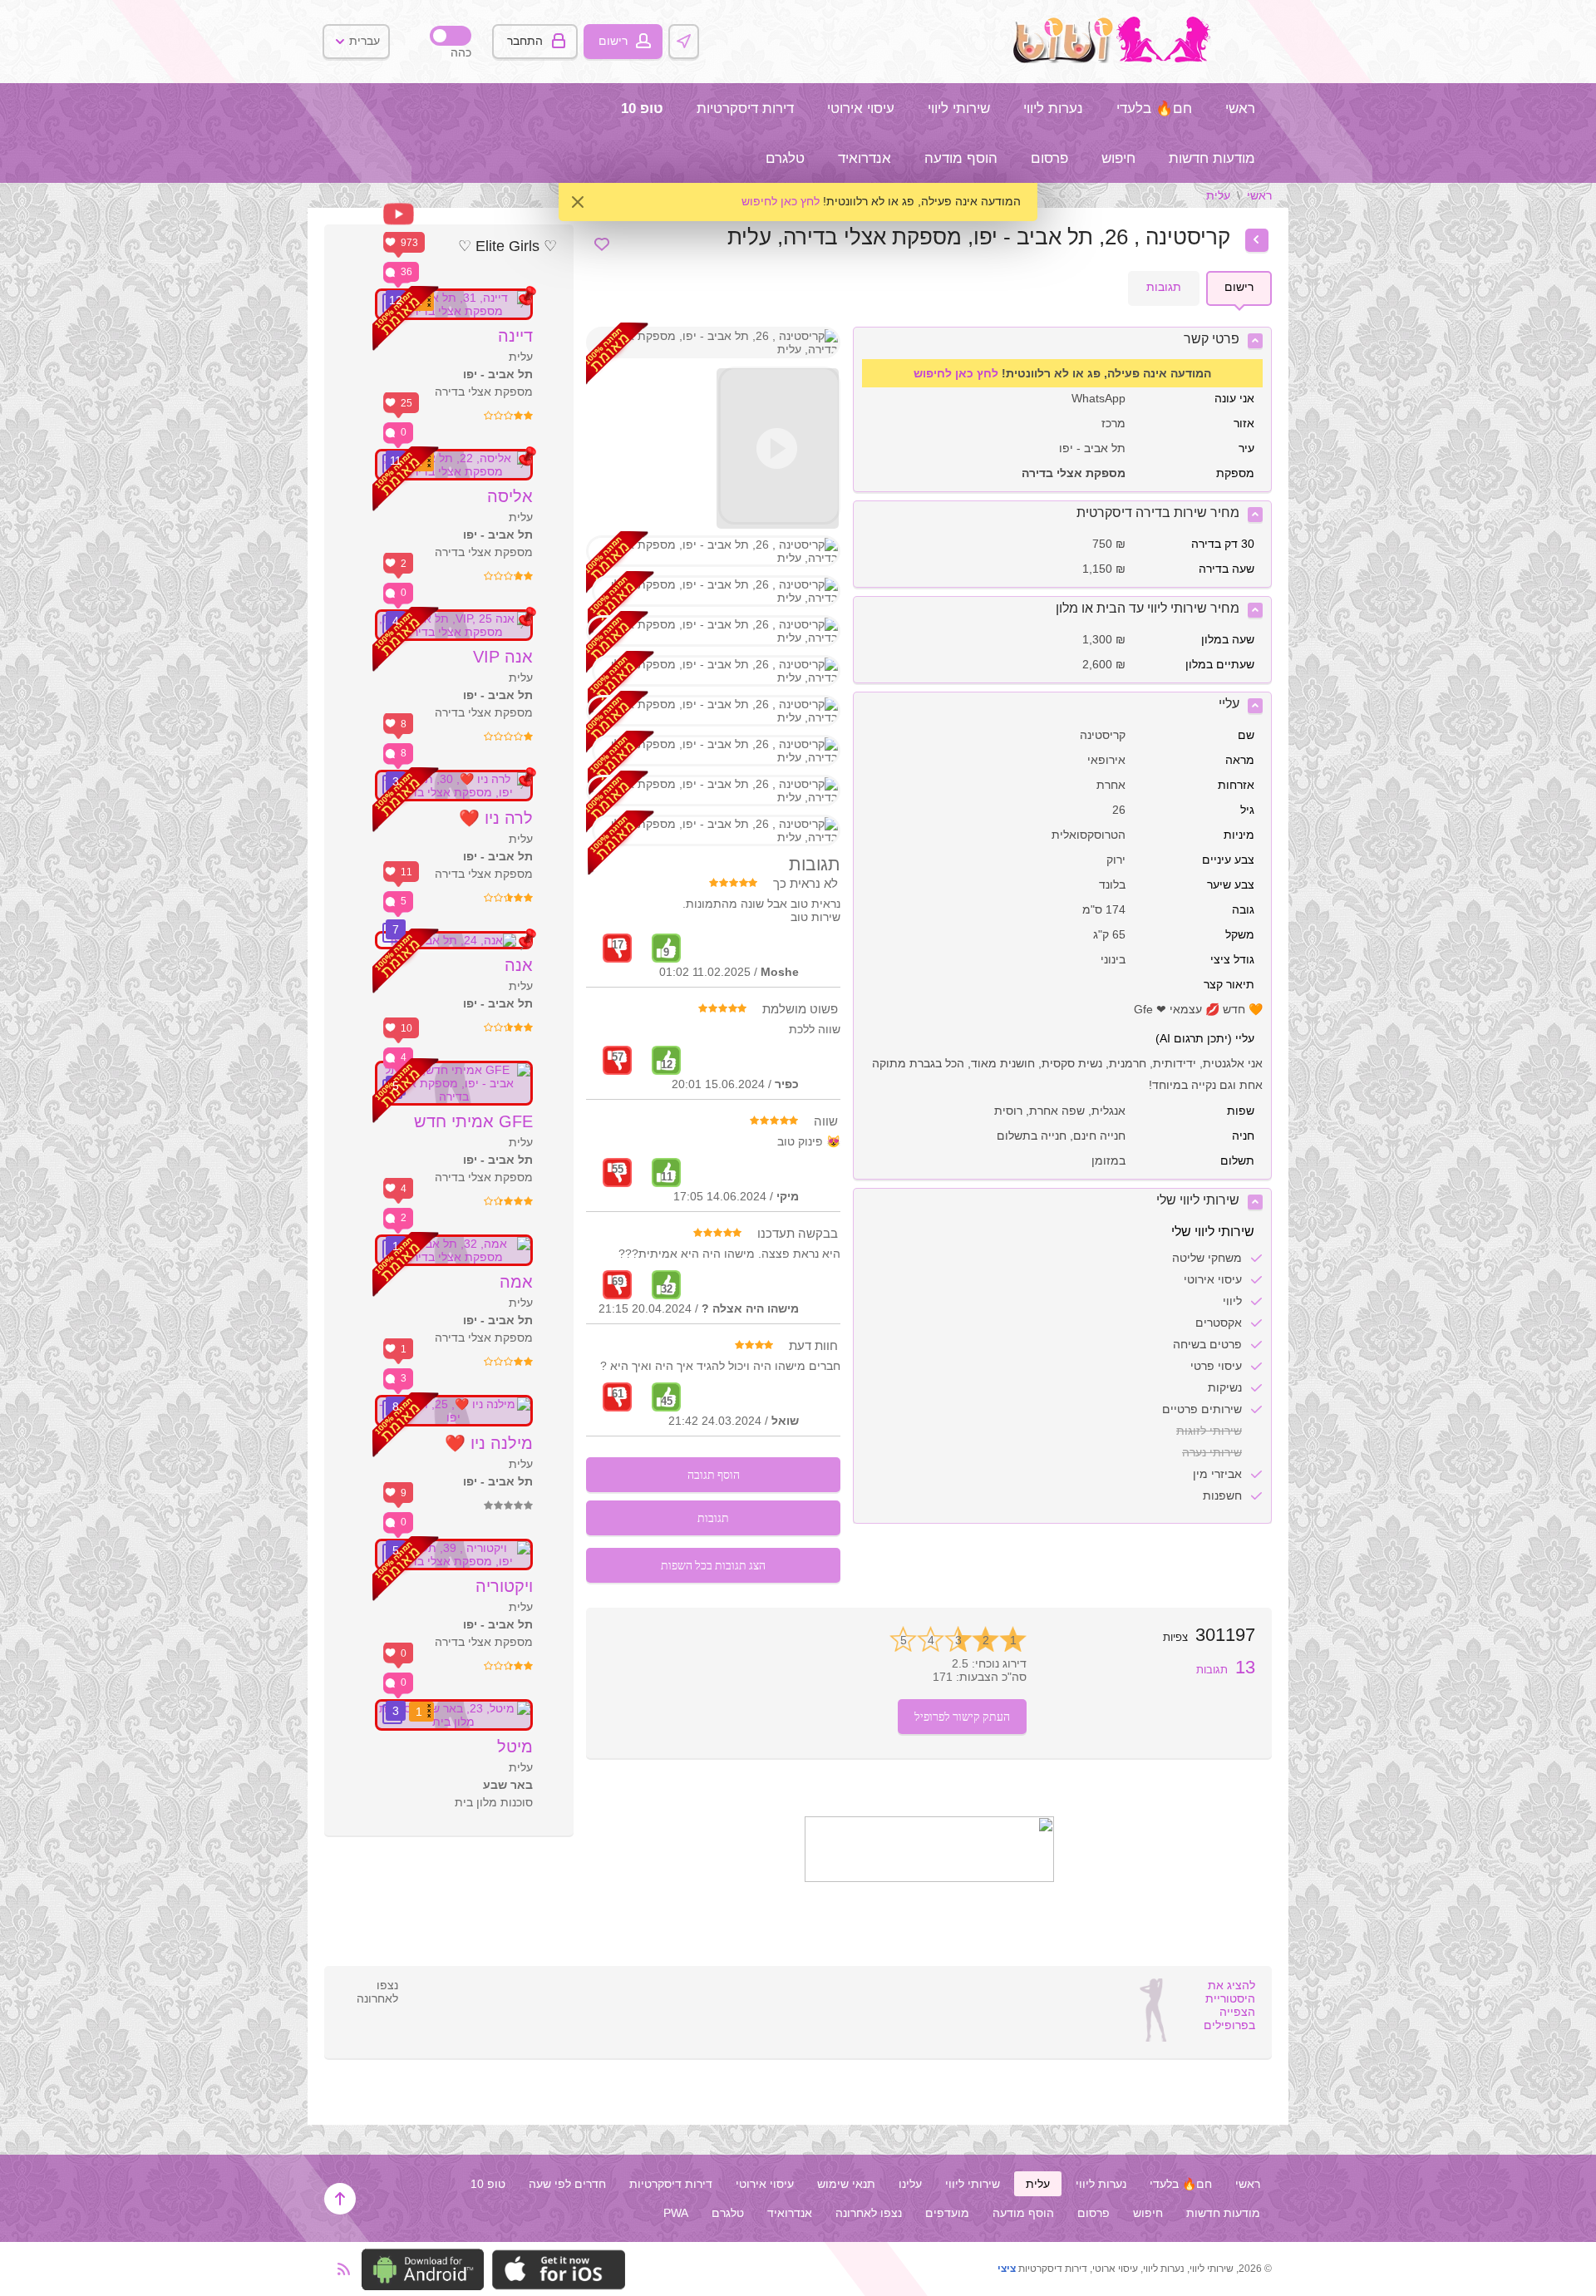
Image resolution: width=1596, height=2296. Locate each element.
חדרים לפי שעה (567, 2184)
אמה (516, 1282)
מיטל (515, 1747)
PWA (676, 2213)
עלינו (910, 2184)
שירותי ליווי (959, 108)
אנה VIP (503, 657)
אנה (519, 965)
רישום (613, 41)
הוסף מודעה (961, 158)
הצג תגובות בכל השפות (713, 1565)
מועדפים (947, 2213)
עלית (1218, 195)
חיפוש (1118, 158)
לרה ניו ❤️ (496, 818)
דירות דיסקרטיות (745, 108)
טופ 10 (642, 108)
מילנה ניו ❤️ (489, 1443)
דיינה (515, 336)
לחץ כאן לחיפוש (781, 201)
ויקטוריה (504, 1586)
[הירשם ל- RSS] (339, 2269)
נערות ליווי (1053, 108)
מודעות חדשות (1212, 158)
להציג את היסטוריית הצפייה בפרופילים (1229, 2005)
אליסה (510, 496)
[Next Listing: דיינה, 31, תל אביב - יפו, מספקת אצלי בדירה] (1257, 240)
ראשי (1240, 108)
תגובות (1226, 1670)
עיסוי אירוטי (861, 108)
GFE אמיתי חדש (473, 1121)
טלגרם (785, 158)
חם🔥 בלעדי (1154, 108)
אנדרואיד (864, 158)
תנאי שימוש (846, 2184)
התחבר (525, 41)
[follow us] (929, 1878)
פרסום (1049, 158)
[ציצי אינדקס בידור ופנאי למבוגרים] (1116, 59)
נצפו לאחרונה (869, 2213)
